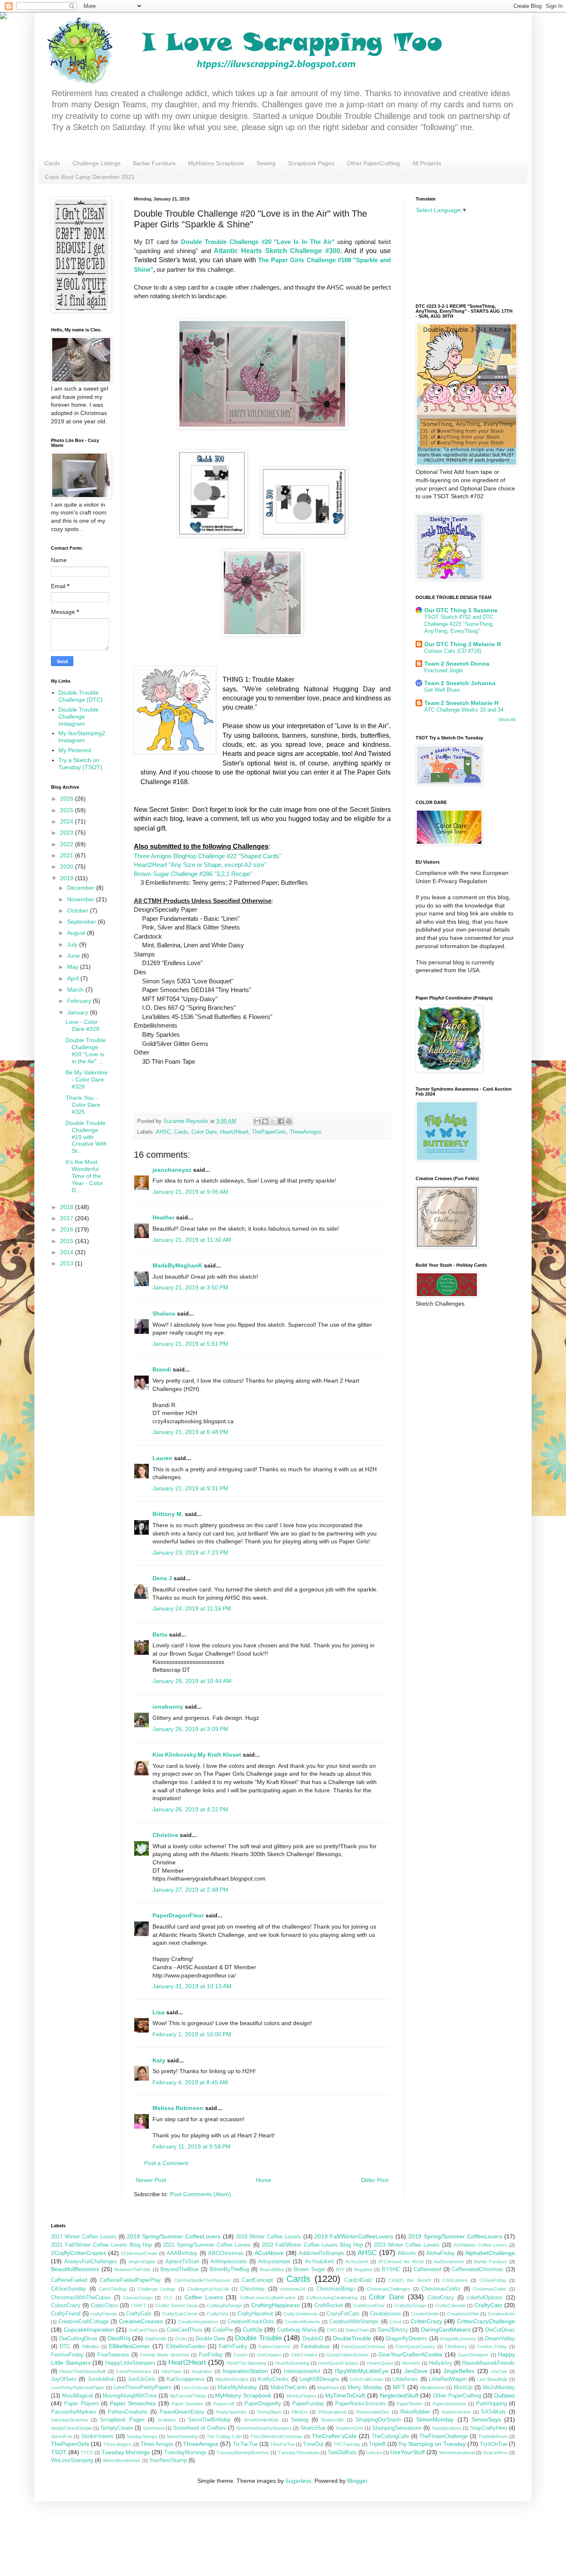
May (74, 967)
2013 (68, 1263)
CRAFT (139, 2306)
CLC (168, 2298)
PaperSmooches (449, 2404)
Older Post (375, 2180)
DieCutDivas (500, 2330)
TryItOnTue (493, 2444)
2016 (68, 1229)
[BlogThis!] (265, 1121)
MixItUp (463, 2388)
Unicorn (374, 2453)
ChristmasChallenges (389, 2289)
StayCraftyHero (489, 2428)
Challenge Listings (97, 163)
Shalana (164, 1313)
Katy (159, 2060)
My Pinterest (75, 750)
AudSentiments (449, 2262)
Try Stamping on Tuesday (432, 2444)
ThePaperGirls (269, 1132)
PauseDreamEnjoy (182, 2412)
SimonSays (486, 2419)
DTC (65, 2347)
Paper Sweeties (188, 2404)
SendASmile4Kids (261, 2420)
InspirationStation (245, 2371)
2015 (68, 1241)
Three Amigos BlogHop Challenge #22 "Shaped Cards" (208, 856)
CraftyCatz (488, 2305)
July (73, 944)
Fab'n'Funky (233, 2347)
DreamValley (500, 2339)
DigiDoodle (156, 2339)
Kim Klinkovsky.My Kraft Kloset (197, 1755)
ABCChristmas (226, 2253)
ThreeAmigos (306, 1132)
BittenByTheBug (229, 2269)
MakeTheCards (289, 2388)
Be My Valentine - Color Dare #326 (87, 1079)
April (74, 978)
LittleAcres (405, 2379)
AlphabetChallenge (490, 2253)
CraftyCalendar (450, 2306)
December (82, 888)
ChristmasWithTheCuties (81, 2298)
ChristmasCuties (490, 2289)
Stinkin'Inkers (97, 2436)
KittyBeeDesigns (232, 2379)
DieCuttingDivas (79, 2339)
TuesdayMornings (185, 2453)
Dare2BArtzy (393, 2330)
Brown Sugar (310, 2269)
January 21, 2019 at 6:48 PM (190, 1432)
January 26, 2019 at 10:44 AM (192, 1681)
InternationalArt (302, 2371)
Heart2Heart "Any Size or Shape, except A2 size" (200, 865)
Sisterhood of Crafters (200, 2428)
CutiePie (223, 2330)
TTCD (87, 2453)
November (82, 899)
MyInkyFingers (301, 2396)
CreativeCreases (141, 2321)
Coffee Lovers (204, 2297)
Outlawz (504, 2395)
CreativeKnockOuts (251, 2322)
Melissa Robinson (178, 2108)
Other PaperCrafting (373, 163)
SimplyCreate (117, 2428)
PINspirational (332, 2412)
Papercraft (224, 2404)
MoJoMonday (499, 2388)
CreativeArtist (501, 2314)
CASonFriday (493, 2280)
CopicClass (104, 2306)
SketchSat (313, 2428)
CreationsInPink (463, 2314)
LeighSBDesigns (319, 2379)
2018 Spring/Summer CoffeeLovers (174, 2236)
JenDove (416, 2371)
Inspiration (202, 2371)
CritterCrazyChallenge (486, 2321)
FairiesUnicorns (275, 2347)
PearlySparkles (231, 2412)
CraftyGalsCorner (180, 2314)
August (77, 933)
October (79, 910)
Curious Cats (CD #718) (453, 651)
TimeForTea (282, 2444)
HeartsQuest (380, 2363)
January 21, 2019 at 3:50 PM (190, 1287)
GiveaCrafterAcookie (348, 2355)
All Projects (427, 163)
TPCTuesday (347, 2444)
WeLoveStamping (72, 2460)
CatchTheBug (112, 2289)
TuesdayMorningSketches (243, 2453)
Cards (52, 163)
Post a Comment (166, 2163)
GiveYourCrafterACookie (410, 2354)
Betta (160, 1634)
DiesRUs (119, 2338)
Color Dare (204, 1132)
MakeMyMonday (237, 2388)
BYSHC (391, 2269)
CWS (332, 2330)
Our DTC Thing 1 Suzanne (461, 610)
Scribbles (167, 2420)
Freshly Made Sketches (165, 2355)
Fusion (241, 2355)
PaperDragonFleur (178, 1915)
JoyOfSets (64, 2379)
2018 (68, 1207)
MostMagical (77, 2396)
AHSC (163, 1132)
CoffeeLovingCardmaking (332, 2298)
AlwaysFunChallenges (91, 2262)
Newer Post (151, 2180)
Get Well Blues (442, 690)
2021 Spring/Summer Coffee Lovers (207, 2245)
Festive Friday (492, 2347)
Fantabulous (316, 2347)
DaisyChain (357, 2330)
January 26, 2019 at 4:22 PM (190, 1809)
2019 (68, 878)
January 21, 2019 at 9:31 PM (190, 1488)
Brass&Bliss (272, 2269)
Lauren (163, 1458)
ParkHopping (491, 2404)
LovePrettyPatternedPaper (78, 2388)
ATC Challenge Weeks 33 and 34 (464, 710)
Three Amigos (157, 2444)
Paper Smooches (133, 2403)
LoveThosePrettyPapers (143, 2388)
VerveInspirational (457, 2453)
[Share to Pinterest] (289, 1121)
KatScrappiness (186, 2379)
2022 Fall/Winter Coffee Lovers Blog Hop (312, 2245)
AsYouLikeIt (319, 2262)
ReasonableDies (373, 2412)
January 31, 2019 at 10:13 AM (192, 1986)
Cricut (395, 2322)
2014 (68, 1252)
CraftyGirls (218, 2314)
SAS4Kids (493, 2412)
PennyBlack (269, 2412)
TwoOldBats (342, 2453)
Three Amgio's (117, 2444)
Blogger (357, 2481)
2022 (68, 844)
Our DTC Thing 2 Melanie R (463, 644)
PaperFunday (308, 2404)
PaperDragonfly (263, 2404)
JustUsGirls (142, 2379)
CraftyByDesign (410, 2306)
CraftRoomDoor (369, 2306)
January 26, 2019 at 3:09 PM (190, 1729)
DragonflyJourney (458, 2339)
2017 (68, 1218)
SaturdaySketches (70, 2420)
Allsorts (407, 2253)
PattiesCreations (128, 2412)
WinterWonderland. (122, 2460)
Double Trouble (258, 2338)
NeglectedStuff (399, 2395)
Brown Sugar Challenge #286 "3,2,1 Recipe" (193, 874)
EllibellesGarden (186, 2347)
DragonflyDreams (406, 2339)
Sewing (266, 163)
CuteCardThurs (185, 2330)
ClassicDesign (138, 2298)
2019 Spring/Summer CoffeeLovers (455, 2236)
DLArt (181, 2339)
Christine (165, 1835)
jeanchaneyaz (172, 1170)
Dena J (162, 1578)
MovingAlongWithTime (130, 2396)
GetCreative (269, 2355)
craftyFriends (104, 2314)
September (82, 922)
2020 (68, 867)
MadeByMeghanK (177, 1265)
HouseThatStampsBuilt (83, 2371)
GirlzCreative (304, 2355)
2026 (68, 799)
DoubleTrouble (352, 2338)
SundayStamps (142, 2436)
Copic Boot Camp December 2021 (90, 177)
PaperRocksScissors (360, 2404)
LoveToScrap (195, 2388)
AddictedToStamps (322, 2253)
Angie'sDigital (142, 2262)
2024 (68, 821)
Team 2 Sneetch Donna (457, 664)
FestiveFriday (67, 2355)
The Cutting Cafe (224, 2436)
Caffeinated (427, 2269)
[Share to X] (273, 1121)
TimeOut (313, 2444)
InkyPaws (172, 2371)
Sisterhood (154, 2428)
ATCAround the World (401, 2262)
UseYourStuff (408, 2452)
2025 (68, 810)
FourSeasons (113, 2355)
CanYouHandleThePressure (202, 2280)
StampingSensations (397, 2428)
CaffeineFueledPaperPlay (130, 2280)
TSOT (59, 2452)
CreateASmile (425, 2314)
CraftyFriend (66, 2314)
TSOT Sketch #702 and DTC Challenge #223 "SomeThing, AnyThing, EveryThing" (459, 624)
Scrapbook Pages (311, 163)
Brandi (162, 1369)
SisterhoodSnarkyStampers (264, 2428)
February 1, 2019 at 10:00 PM (192, 2034)
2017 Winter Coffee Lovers (84, 2237)
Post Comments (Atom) (201, 2194)
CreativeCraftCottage (83, 2322)
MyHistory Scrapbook (216, 163)
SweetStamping (182, 2436)
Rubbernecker (456, 2412)
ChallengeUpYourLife (208, 2289)
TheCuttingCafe (390, 2436)
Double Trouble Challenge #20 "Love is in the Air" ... (86, 1050)
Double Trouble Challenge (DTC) (81, 696)
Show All (507, 719)
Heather (163, 1217)
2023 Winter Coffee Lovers (407, 2245)
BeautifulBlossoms (75, 2269)
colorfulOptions (485, 2298)
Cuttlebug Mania (297, 2330)
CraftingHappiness (275, 2305)
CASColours (455, 2280)
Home (264, 2180)
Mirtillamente (433, 2388)
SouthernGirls (350, 2428)
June (74, 956)
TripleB (377, 2444)
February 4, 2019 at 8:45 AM (190, 2082)
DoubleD (313, 2339)
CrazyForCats (343, 2314)
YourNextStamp (168, 2460)
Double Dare (210, 2339)
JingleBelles (459, 2371)
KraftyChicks (273, 2379)
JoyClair (499, 2371)
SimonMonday (435, 2419)
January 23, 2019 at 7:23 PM (190, 1552)
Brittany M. (168, 1514)
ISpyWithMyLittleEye (362, 2371)
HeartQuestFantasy (338, 2363)
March (76, 990)
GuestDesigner (473, 2355)
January (79, 1012)
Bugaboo (363, 2269)
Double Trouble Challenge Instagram (79, 717)
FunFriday (211, 2355)
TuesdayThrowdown (299, 2453)
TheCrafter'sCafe (334, 2436)
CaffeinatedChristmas (478, 2269)
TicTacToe (245, 2444)
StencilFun (62, 2436)
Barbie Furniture (154, 163)
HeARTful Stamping (247, 2363)
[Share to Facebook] (281, 1121)
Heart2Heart (234, 1132)
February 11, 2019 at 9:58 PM (192, 2146)
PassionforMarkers (74, 2412)
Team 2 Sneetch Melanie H (461, 703)
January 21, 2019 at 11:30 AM (192, 1240)
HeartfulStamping (292, 2363)
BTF (340, 2269)
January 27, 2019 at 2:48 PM (190, 1890)
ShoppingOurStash (378, 2420)
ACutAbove (269, 2253)
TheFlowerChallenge (444, 2436)
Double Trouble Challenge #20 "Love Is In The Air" (258, 242)
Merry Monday (365, 2388)
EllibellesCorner (129, 2346)
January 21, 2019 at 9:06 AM (190, 1192)
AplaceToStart (182, 2262)
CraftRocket (329, 2306)
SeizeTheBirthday (209, 2420)
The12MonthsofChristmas (276, 2436)
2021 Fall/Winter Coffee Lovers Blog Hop (102, 2245)
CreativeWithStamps (354, 2322)
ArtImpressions (229, 2262)
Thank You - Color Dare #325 (83, 1105)
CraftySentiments (300, 2314)
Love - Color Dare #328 (82, 1025)
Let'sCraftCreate (367, 2379)
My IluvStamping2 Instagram (82, 737)
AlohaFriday (441, 2253)
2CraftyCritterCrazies (79, 2253)
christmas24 (293, 2289)
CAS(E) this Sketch (410, 2280)
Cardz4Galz (358, 2280)
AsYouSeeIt (357, 2262)
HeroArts (411, 2363)
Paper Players (82, 2404)
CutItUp (253, 2330)
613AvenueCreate (139, 2253)
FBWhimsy (456, 2347)
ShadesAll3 (332, 2420)
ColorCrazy (441, 2298)
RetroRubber (415, 2412)
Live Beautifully (492, 2379)
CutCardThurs (143, 2330)
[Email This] (257, 1121)
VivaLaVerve (495, 2453)
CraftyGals (139, 2314)
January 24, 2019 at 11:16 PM (192, 1608)
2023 (68, 833)
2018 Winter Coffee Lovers (268, 2237)
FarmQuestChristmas (363, 2347)
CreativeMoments (302, 2322)
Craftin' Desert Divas (177, 2306)
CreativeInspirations (198, 2322)
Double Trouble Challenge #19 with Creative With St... (86, 1137)
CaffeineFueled (69, 2280)
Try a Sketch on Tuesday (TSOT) (80, 764)
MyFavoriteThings (188, 2396)
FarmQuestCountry (415, 2347)
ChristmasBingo (336, 2289)
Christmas (253, 2289)
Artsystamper (274, 2262)
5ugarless (298, 2481)
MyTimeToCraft (345, 2395)
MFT (399, 2387)
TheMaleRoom (493, 2436)
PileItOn (300, 2412)
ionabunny (168, 1707)
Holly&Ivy (440, 2363)
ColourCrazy (66, 2306)
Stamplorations (447, 2428)
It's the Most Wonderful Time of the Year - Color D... (84, 1176)
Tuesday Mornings (126, 2452)
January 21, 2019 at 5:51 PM (190, 1344)
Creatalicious (386, 2314)
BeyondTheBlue (179, 2269)
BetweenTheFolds (133, 2269)
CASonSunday (69, 2289)
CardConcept (258, 2280)
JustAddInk (101, 2379)
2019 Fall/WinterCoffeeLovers (354, 2236)
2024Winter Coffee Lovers (480, 2245)
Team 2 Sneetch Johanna (460, 683)
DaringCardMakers (446, 2330)
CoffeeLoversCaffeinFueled (267, 2298)
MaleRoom (328, 2388)
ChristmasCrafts (441, 2289)
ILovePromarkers (134, 2371)
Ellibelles (91, 2347)
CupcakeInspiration (89, 2330)
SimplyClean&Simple (71, 2428)
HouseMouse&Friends (489, 2363)
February (80, 1001)
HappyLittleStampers (130, 2363)
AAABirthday (182, 2253)
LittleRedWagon (448, 2379)
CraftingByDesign (224, 2306)
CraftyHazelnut (255, 2314)
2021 (68, 855)
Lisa (158, 2012)
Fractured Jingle (444, 670)
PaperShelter (410, 2404)
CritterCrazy (426, 2321)
